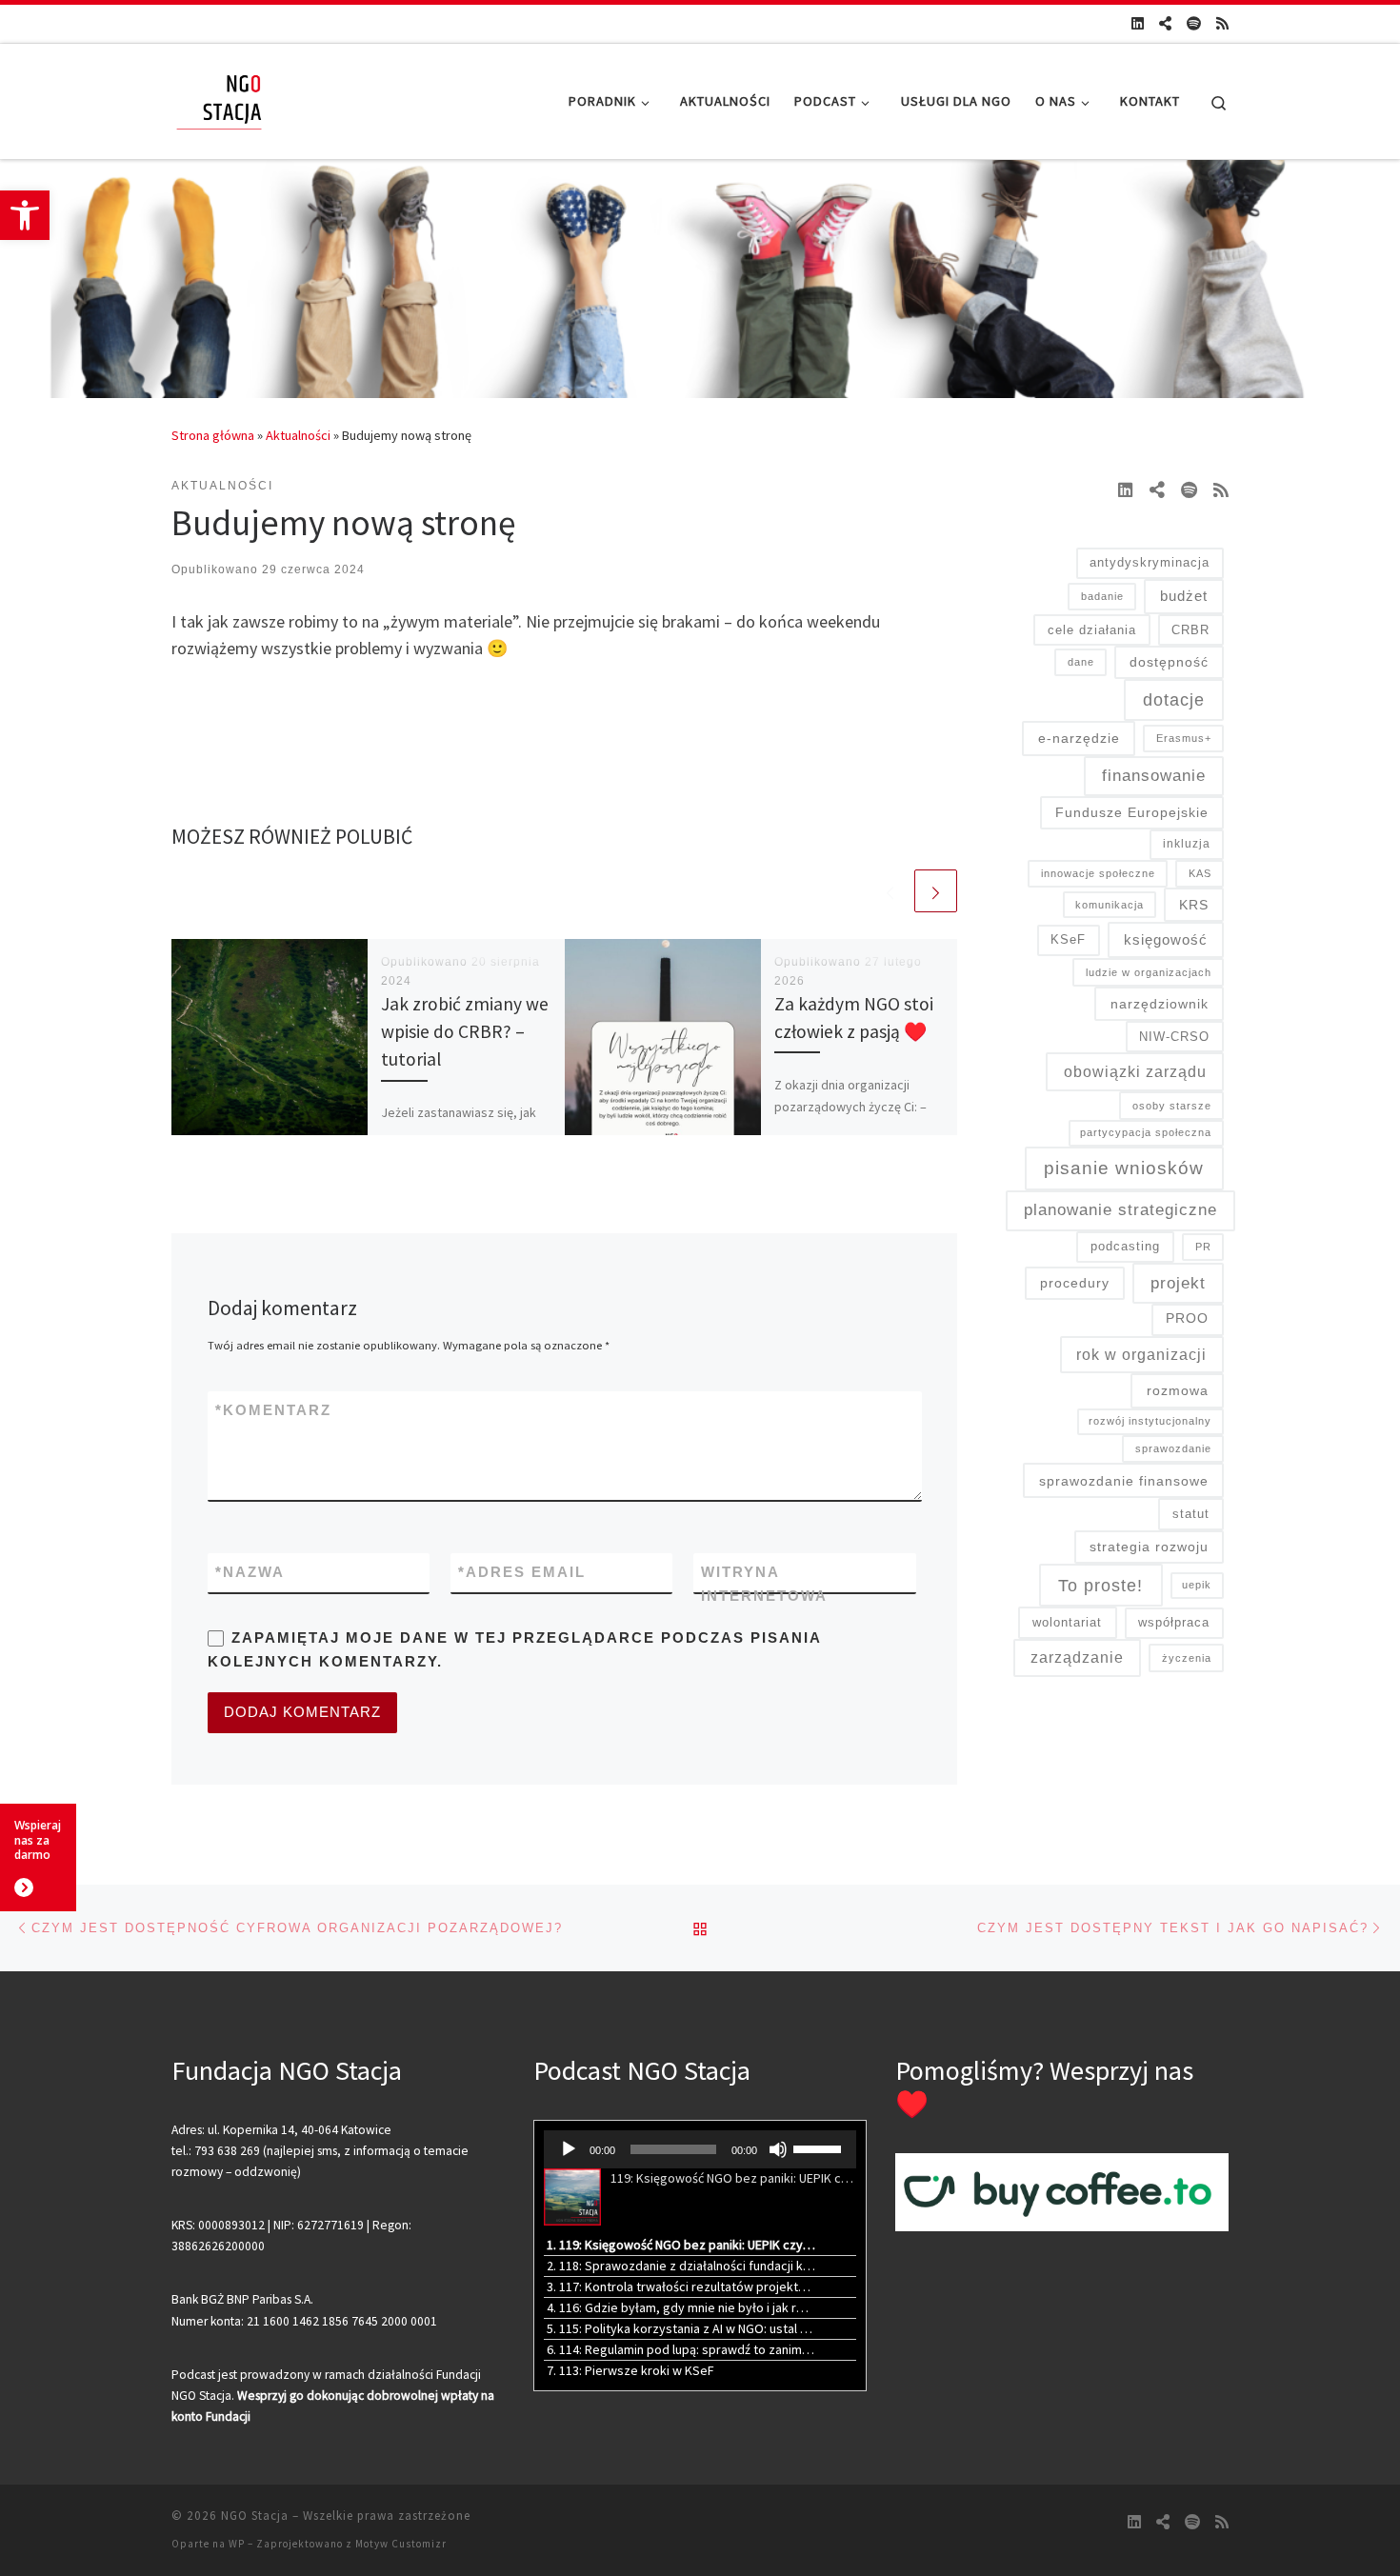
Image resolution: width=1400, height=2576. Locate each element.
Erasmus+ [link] (1184, 738)
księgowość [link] (1166, 939)
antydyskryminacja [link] (1150, 562)
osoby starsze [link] (1172, 1106)
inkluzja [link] (1187, 844)
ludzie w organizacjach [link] (1149, 972)
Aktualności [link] (298, 435)
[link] (25, 215)
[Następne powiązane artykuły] (936, 891)
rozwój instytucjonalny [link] (1150, 1421)
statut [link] (1191, 1514)
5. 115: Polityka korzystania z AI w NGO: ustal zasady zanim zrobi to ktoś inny (681, 2328)
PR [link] (1203, 1247)
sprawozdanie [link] (1173, 1448)
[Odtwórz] (569, 2149)
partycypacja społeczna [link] (1146, 1132)
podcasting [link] (1125, 1246)
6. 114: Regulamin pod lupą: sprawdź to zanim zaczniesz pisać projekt (681, 2349)
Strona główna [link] (213, 435)
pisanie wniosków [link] (1124, 1168)
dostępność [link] (1169, 662)
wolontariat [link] (1067, 1622)
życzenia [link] (1187, 1658)
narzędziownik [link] (1160, 1004)
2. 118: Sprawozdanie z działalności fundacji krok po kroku (681, 2266)
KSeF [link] (1068, 939)
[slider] (820, 2147)
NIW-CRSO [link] (1174, 1037)
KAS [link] (1200, 873)
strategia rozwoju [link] (1149, 1547)
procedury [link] (1075, 1283)
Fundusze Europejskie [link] (1132, 812)
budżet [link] (1184, 596)
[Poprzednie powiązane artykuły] (890, 891)
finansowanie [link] (1154, 776)
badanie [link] (1102, 596)
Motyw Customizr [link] (401, 2544)
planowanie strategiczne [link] (1120, 1209)
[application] (700, 2149)
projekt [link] (1178, 1283)
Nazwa (250, 1572)
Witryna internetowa (764, 1584)
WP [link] (237, 2544)
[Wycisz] (778, 2149)
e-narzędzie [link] (1079, 738)
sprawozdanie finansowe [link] (1124, 1481)
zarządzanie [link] (1077, 1657)
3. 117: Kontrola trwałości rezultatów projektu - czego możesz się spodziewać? (681, 2286)
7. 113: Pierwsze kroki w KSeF (630, 2370)
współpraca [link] (1174, 1622)
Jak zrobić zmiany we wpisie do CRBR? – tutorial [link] (465, 1031)
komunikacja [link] (1110, 905)
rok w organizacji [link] (1141, 1355)
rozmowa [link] (1178, 1390)
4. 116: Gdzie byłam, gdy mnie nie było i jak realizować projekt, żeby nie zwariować (681, 2307)
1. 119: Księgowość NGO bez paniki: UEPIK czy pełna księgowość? (681, 2245)
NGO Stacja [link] (255, 2516)
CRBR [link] (1190, 630)
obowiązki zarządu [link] (1135, 1071)
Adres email (522, 1572)
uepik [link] (1197, 1585)
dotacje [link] (1174, 700)
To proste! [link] (1100, 1585)
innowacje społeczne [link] (1098, 873)
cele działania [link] (1092, 630)
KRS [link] (1194, 905)
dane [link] (1081, 662)
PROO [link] (1187, 1318)
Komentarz (273, 1410)
